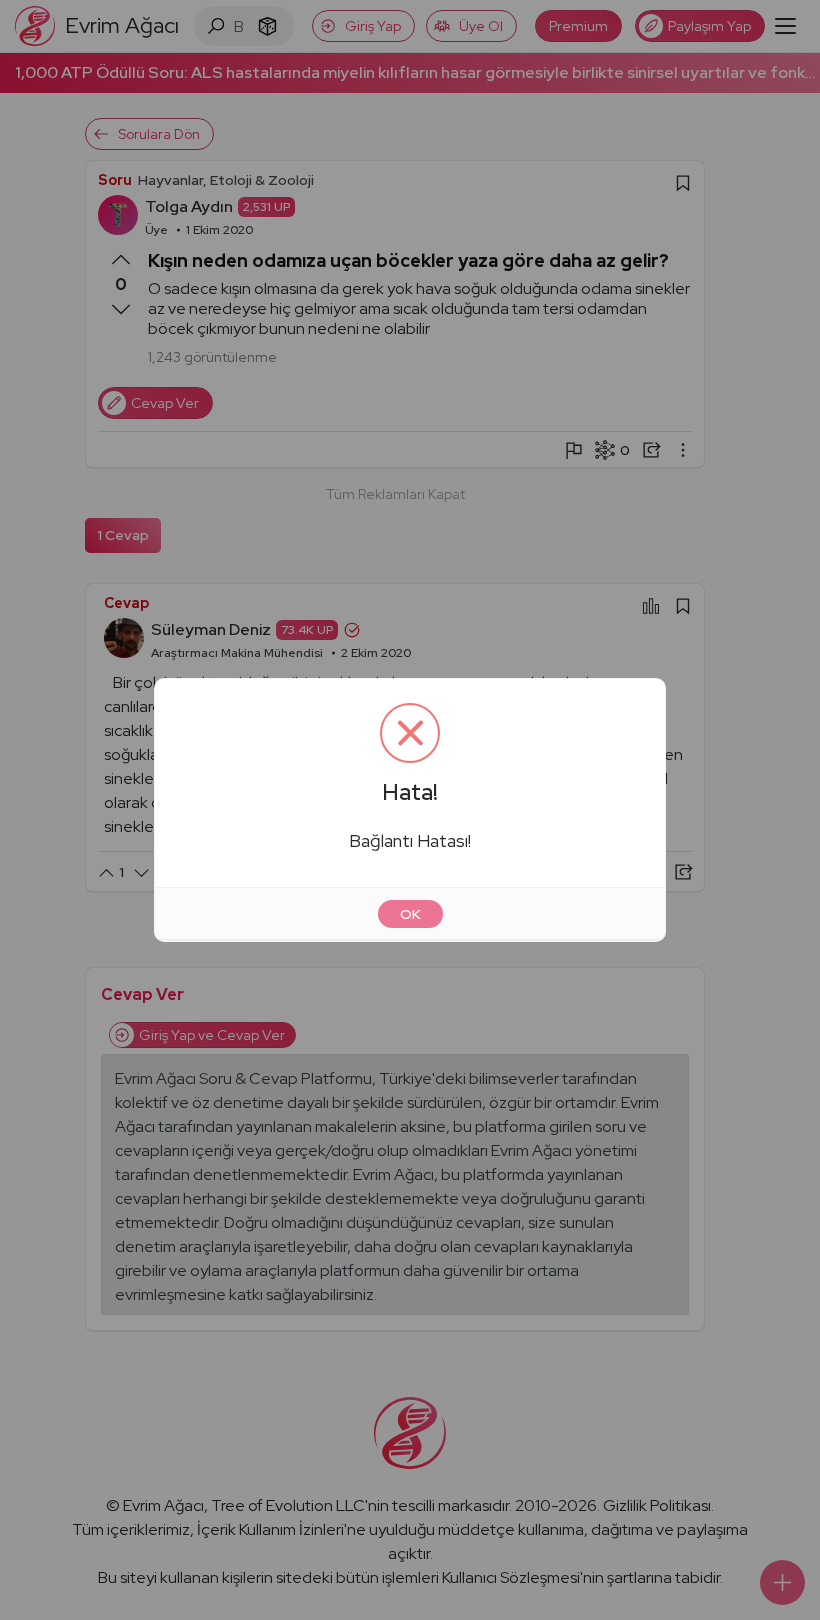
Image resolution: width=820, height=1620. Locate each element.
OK (410, 914)
